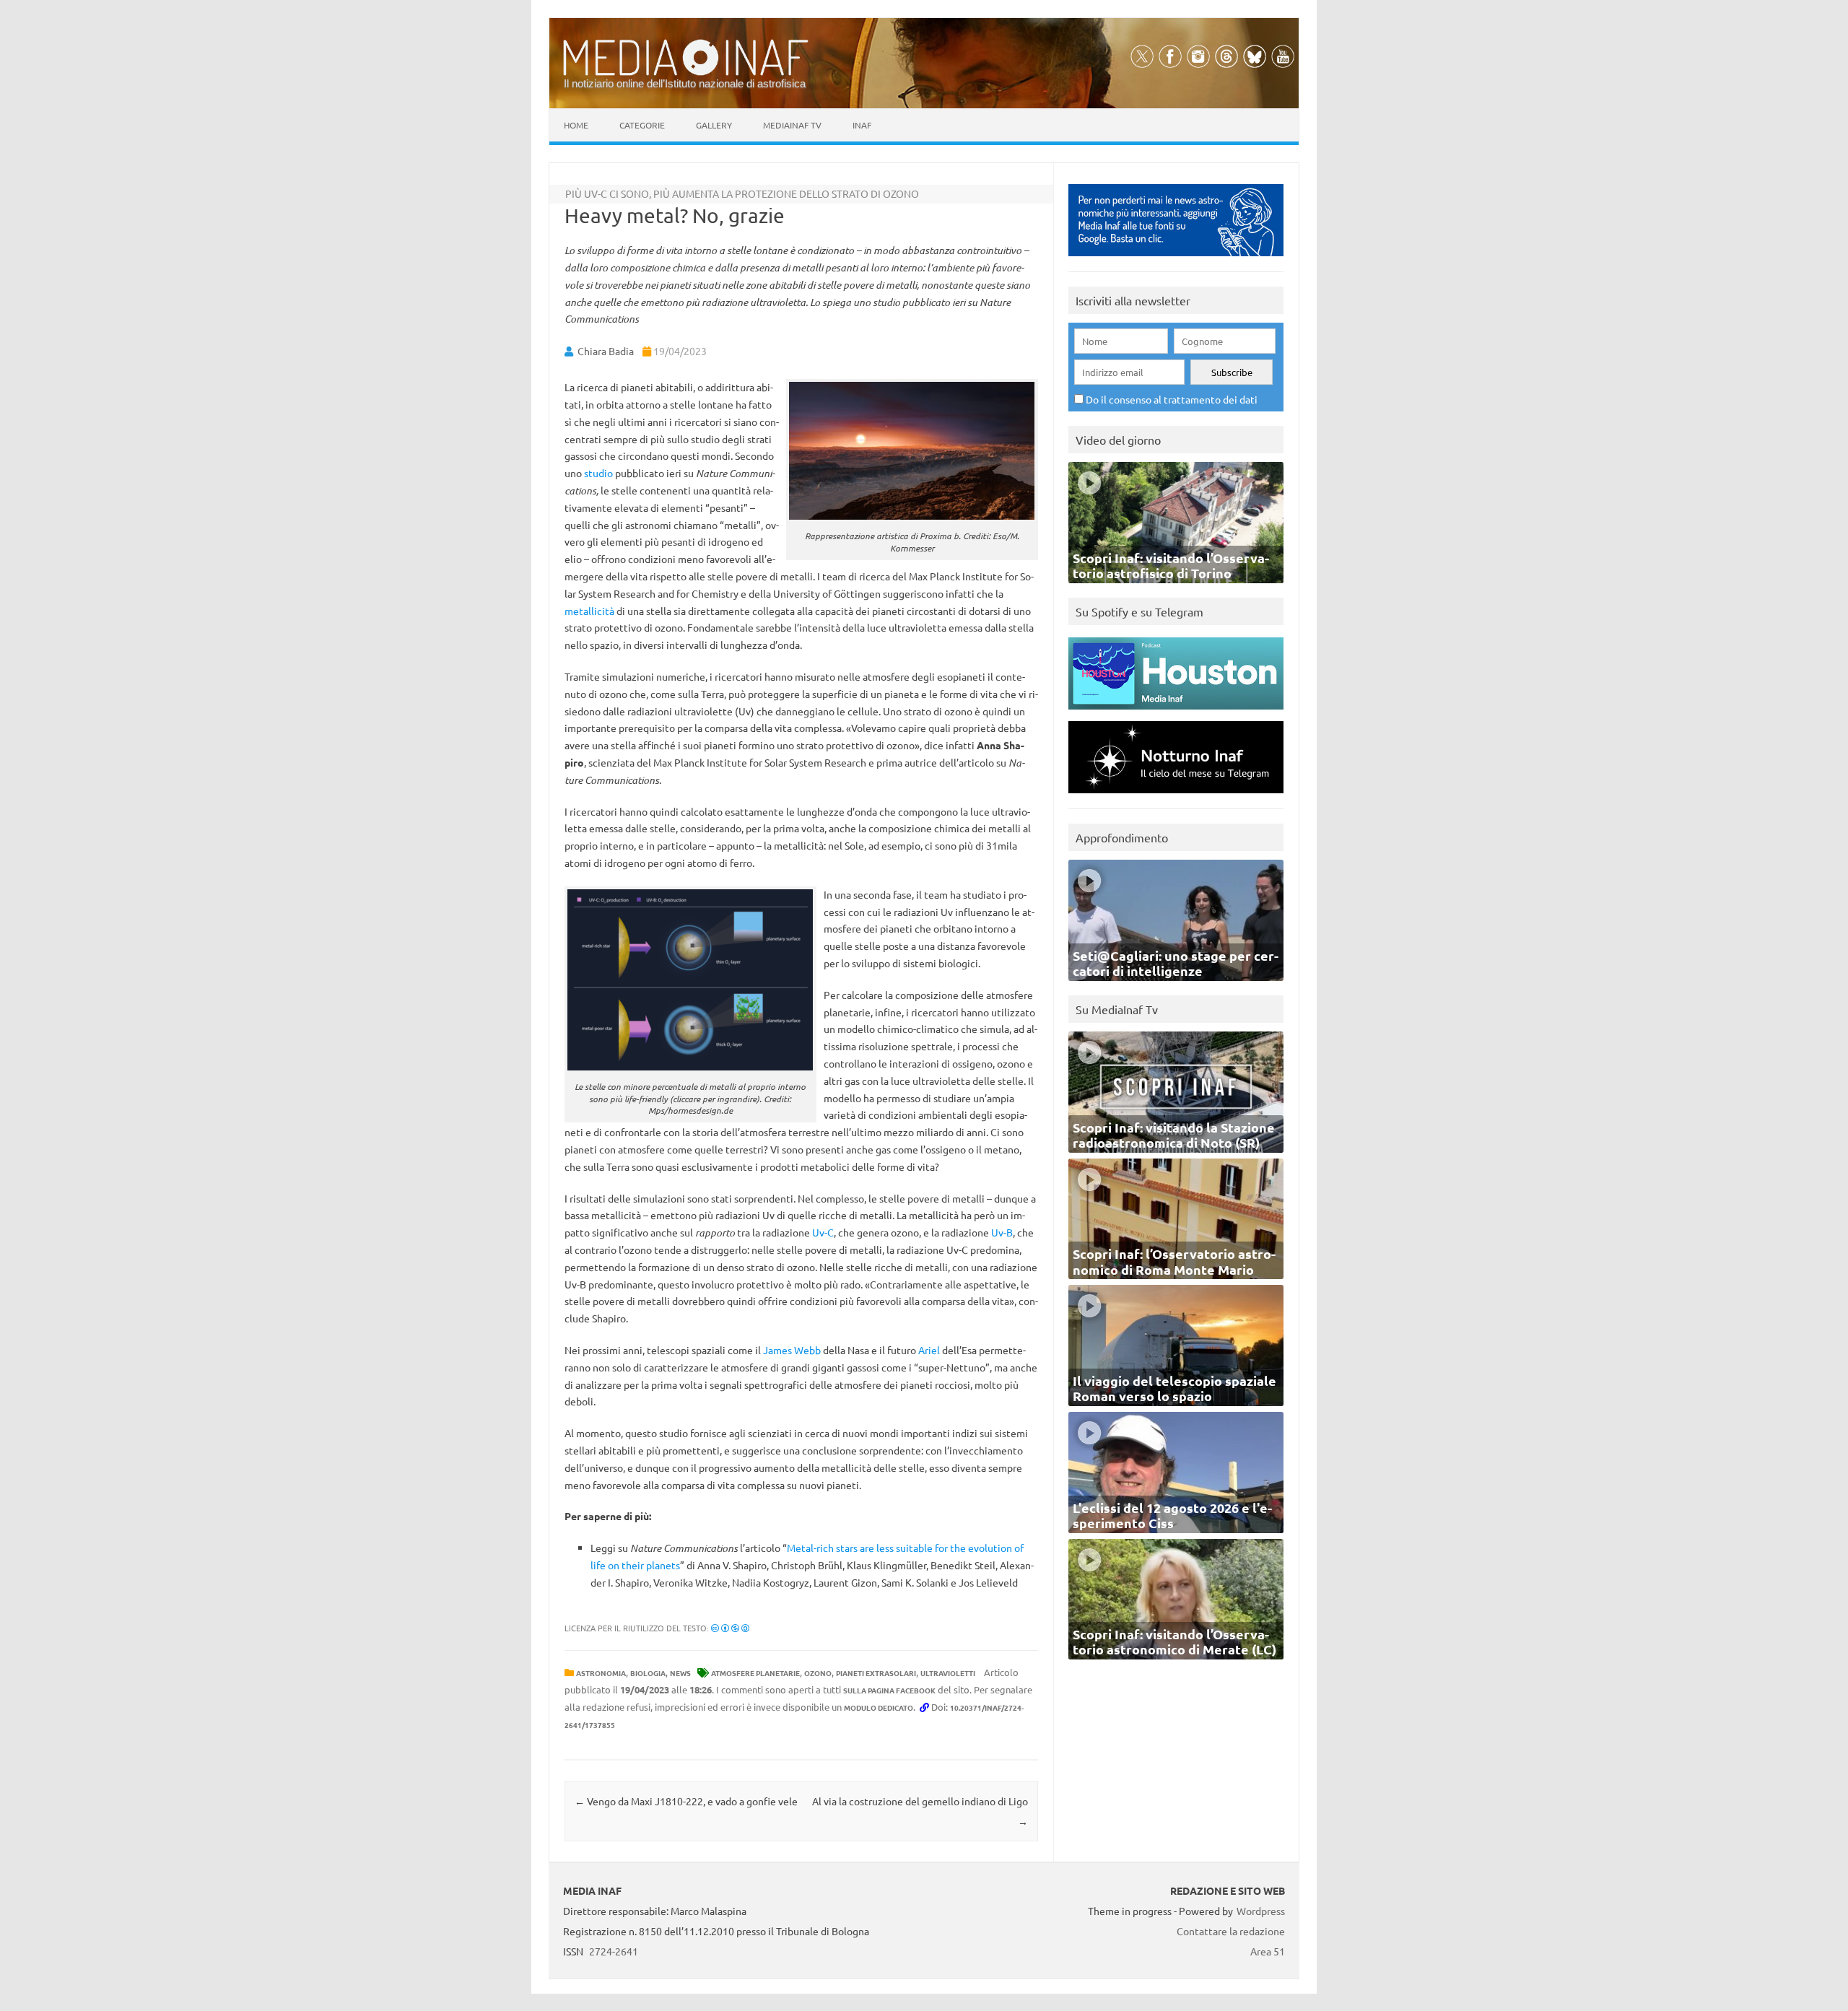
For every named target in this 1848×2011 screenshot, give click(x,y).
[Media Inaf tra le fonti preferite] (1176, 259)
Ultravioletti (948, 1673)
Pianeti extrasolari (876, 1673)
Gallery (714, 125)
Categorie (642, 125)
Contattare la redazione (1231, 1931)
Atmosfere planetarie (755, 1673)
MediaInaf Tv (792, 125)
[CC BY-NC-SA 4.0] (730, 1628)
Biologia (648, 1673)
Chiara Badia (606, 351)
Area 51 (1268, 1951)
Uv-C (823, 1232)
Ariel (929, 1350)
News (680, 1673)
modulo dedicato (879, 1707)
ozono (818, 1673)
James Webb (792, 1350)
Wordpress (1261, 1911)
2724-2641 (614, 1951)
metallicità (589, 611)
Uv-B (1002, 1232)
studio (598, 473)
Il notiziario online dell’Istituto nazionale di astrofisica (685, 83)
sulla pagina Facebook (889, 1690)
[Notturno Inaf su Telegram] (1176, 797)
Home (576, 125)
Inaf (862, 125)
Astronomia (601, 1673)
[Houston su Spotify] (1176, 713)
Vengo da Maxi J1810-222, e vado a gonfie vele (686, 1801)
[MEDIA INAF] (686, 73)
